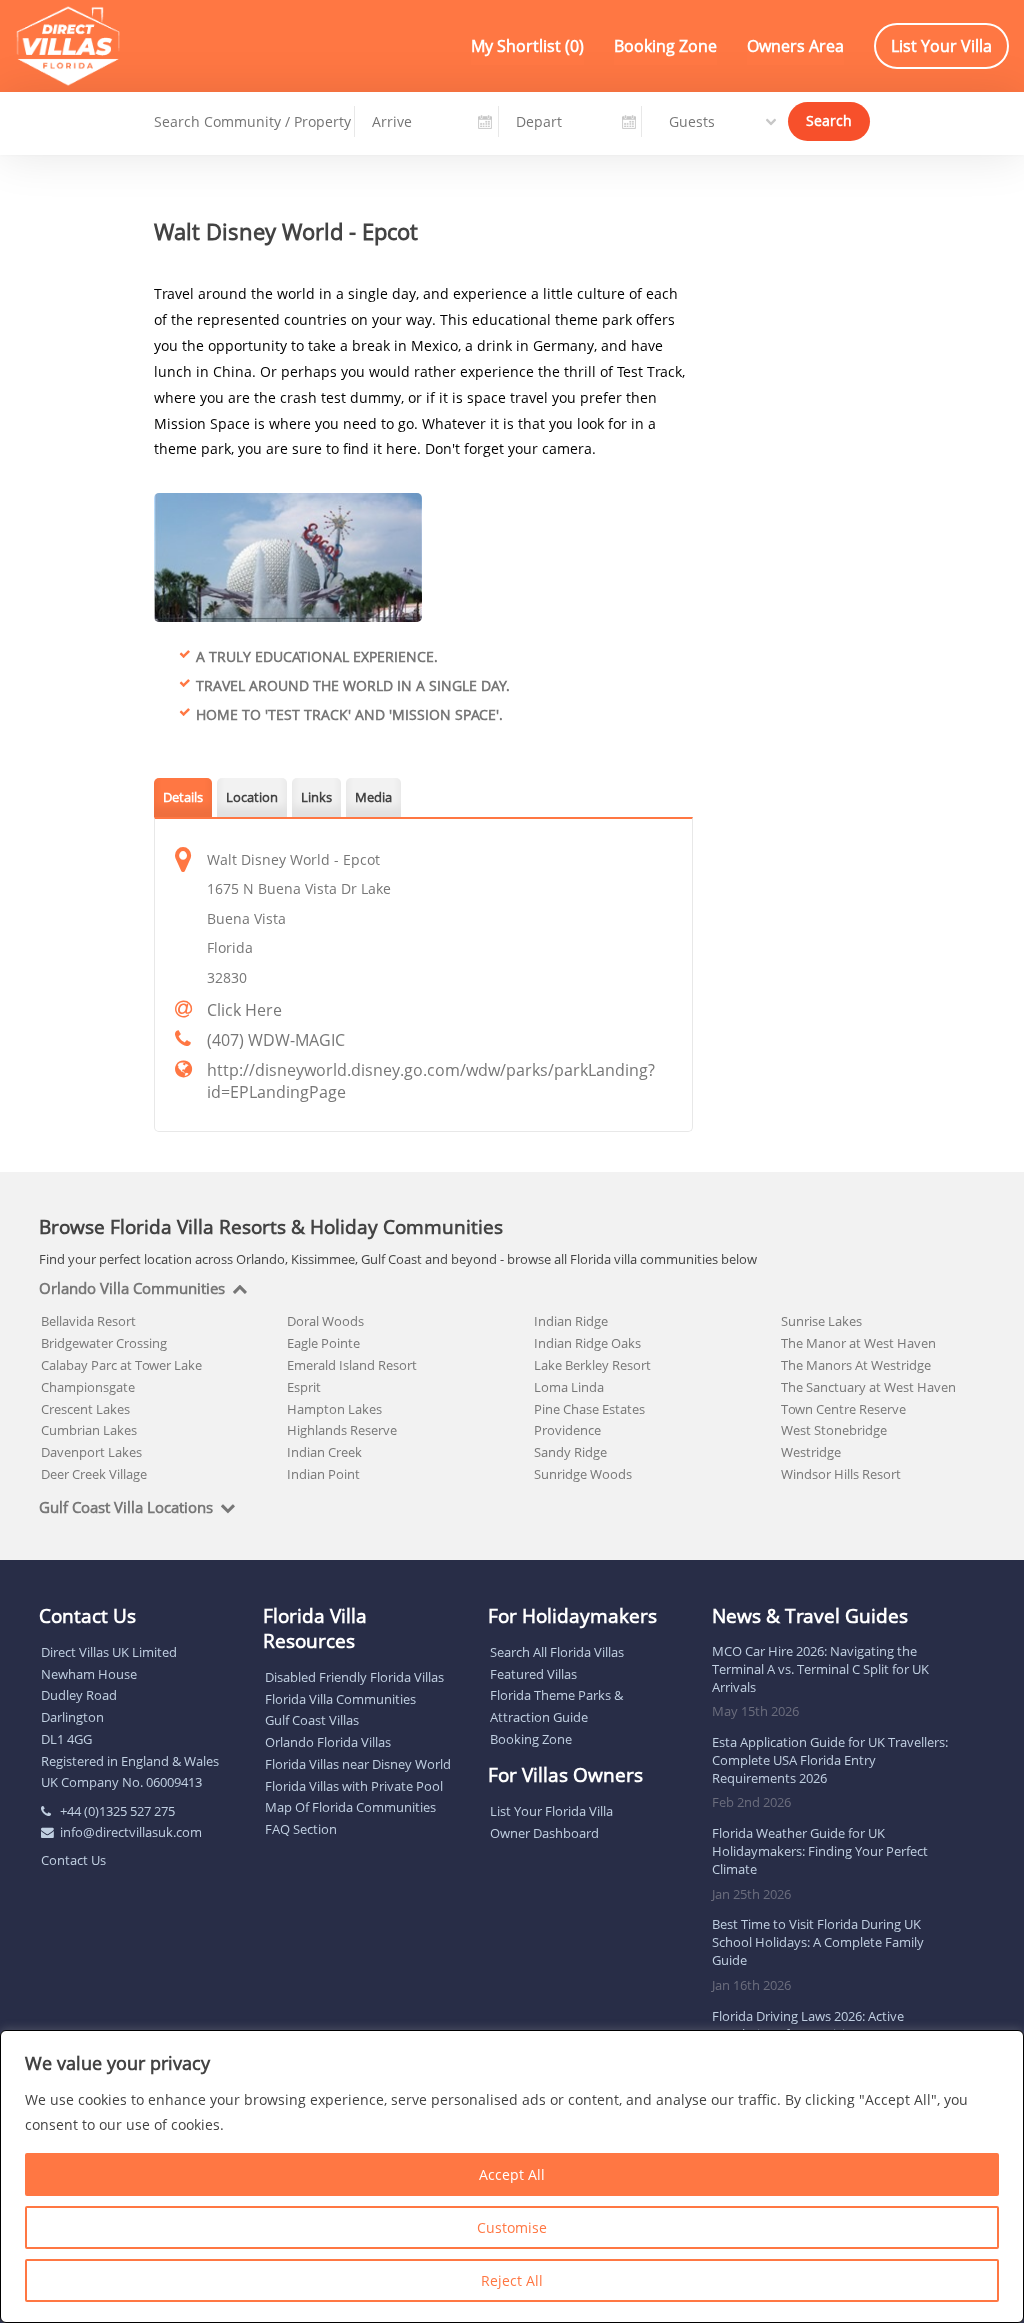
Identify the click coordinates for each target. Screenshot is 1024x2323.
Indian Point (323, 1474)
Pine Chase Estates (589, 1409)
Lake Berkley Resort (592, 1365)
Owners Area (795, 46)
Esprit (304, 1387)
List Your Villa (941, 46)
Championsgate (88, 1387)
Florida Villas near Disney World (358, 1764)
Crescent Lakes (85, 1409)
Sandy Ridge (570, 1452)
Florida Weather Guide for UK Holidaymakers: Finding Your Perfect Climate (820, 1851)
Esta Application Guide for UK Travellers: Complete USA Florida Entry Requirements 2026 (830, 1760)
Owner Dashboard (544, 1833)
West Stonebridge (834, 1430)
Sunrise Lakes (821, 1321)
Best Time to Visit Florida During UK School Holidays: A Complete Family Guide (818, 1942)
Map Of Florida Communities (350, 1807)
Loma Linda (569, 1387)
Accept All (512, 2174)
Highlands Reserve (342, 1430)
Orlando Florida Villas (328, 1742)
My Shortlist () (527, 46)
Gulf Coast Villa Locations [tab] (126, 1508)
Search (829, 120)
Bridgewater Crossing (104, 1343)
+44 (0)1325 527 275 (117, 1811)
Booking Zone (665, 46)
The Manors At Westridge (856, 1365)
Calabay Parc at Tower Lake (121, 1365)
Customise (512, 2227)
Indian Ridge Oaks (587, 1343)
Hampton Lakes (334, 1409)
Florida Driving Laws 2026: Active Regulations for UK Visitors (808, 2025)
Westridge (811, 1452)
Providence (567, 1430)
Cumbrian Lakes (89, 1430)
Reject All (512, 2280)
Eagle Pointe (323, 1343)
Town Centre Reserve (843, 1409)
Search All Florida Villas (557, 1652)
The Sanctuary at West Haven (868, 1387)
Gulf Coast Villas (312, 1720)
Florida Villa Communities (340, 1699)
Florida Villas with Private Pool (354, 1786)
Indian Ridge (571, 1321)
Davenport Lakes (91, 1452)
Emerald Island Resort (352, 1365)
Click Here (244, 1010)
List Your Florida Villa (551, 1811)
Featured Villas (533, 1674)
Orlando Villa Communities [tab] (132, 1289)
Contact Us (73, 1860)
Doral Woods (325, 1321)
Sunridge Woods (583, 1474)
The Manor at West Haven (858, 1343)
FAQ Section (301, 1829)
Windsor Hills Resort (841, 1474)
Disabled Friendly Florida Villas (354, 1677)
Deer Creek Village (94, 1474)
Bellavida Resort (88, 1321)
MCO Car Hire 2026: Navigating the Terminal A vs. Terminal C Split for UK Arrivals (820, 1669)
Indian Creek (324, 1452)
